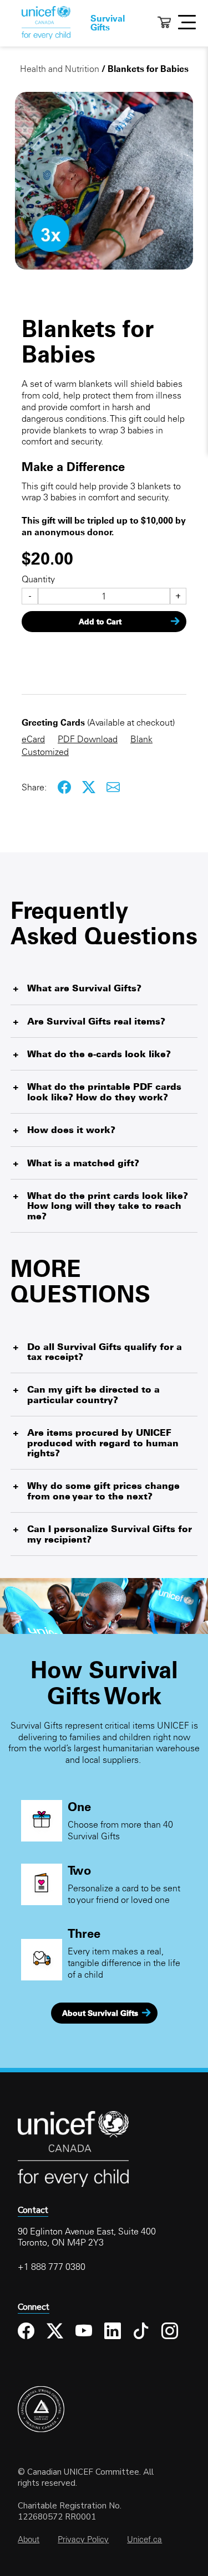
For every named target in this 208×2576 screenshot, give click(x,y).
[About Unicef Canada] (73, 2185)
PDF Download (88, 739)
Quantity (38, 579)
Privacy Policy (83, 2539)
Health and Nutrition (60, 69)
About (29, 2539)
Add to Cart (100, 622)
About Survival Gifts (100, 2013)
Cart (164, 22)
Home (46, 23)
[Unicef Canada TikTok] (143, 2339)
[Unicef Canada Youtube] (86, 2339)
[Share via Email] (114, 788)
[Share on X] (89, 788)
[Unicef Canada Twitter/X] (57, 2339)
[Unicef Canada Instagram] (172, 2339)
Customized (45, 752)
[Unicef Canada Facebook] (28, 2339)
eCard (33, 739)
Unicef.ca (144, 2539)
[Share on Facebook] (65, 788)
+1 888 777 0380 (52, 2267)
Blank (141, 739)
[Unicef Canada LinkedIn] (115, 2339)
